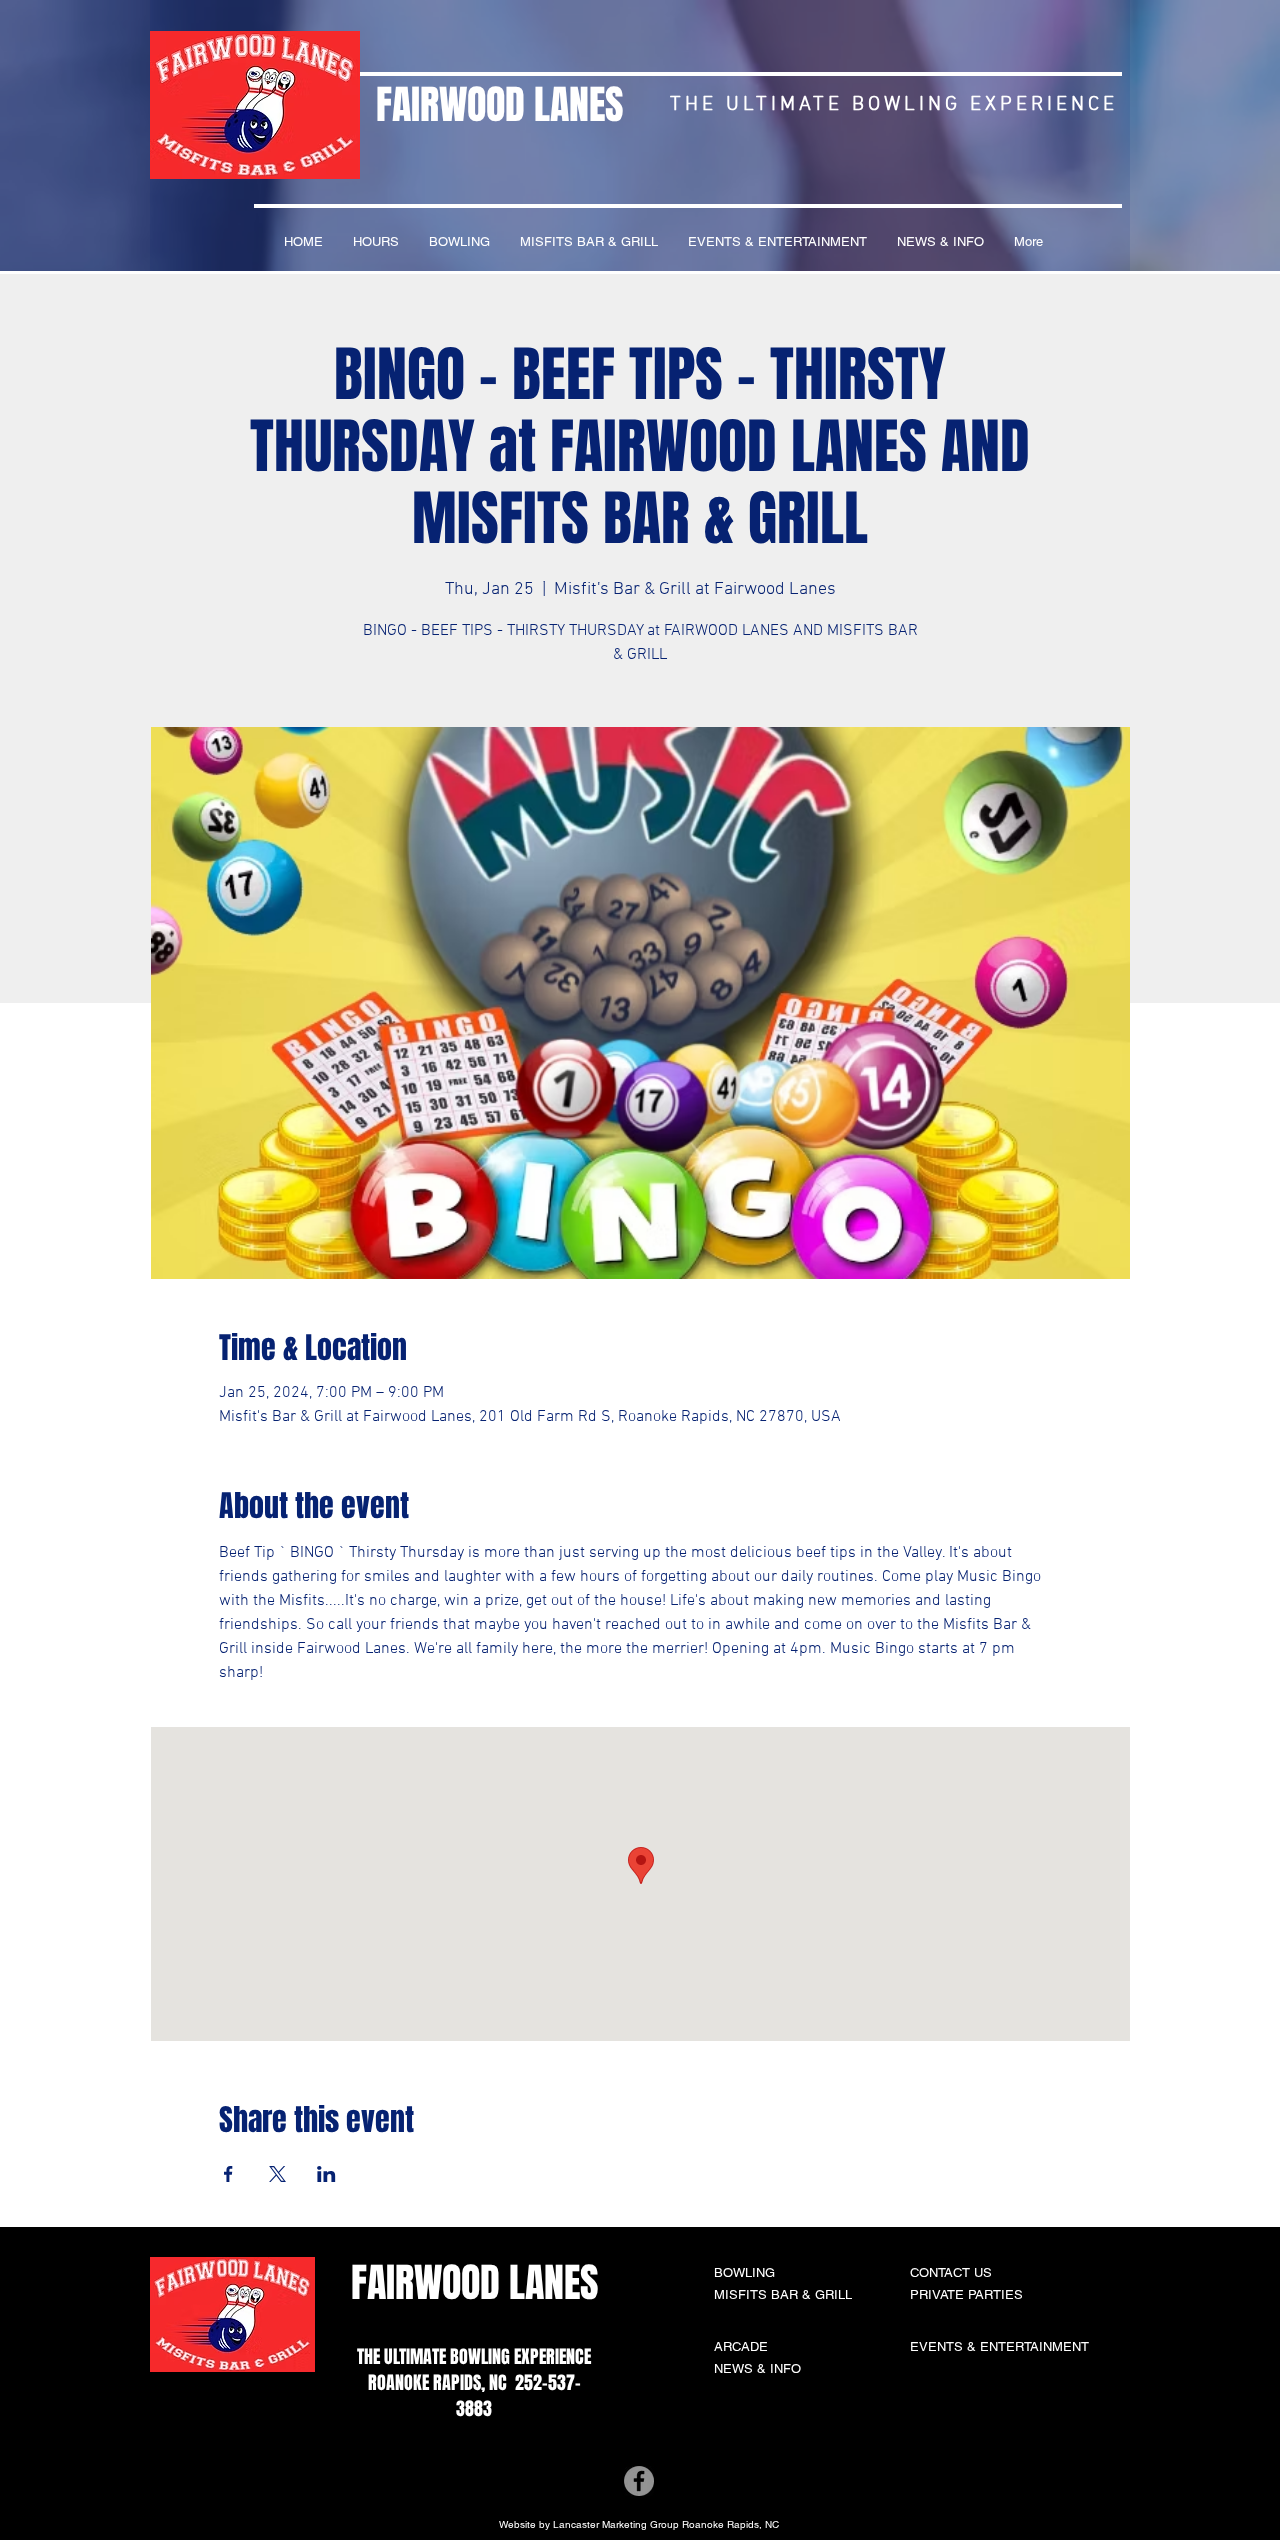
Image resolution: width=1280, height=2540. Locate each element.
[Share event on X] (277, 2174)
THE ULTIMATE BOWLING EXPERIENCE (474, 2357)
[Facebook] (639, 2481)
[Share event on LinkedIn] (326, 2174)
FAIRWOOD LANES (499, 104)
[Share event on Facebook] (228, 2174)
